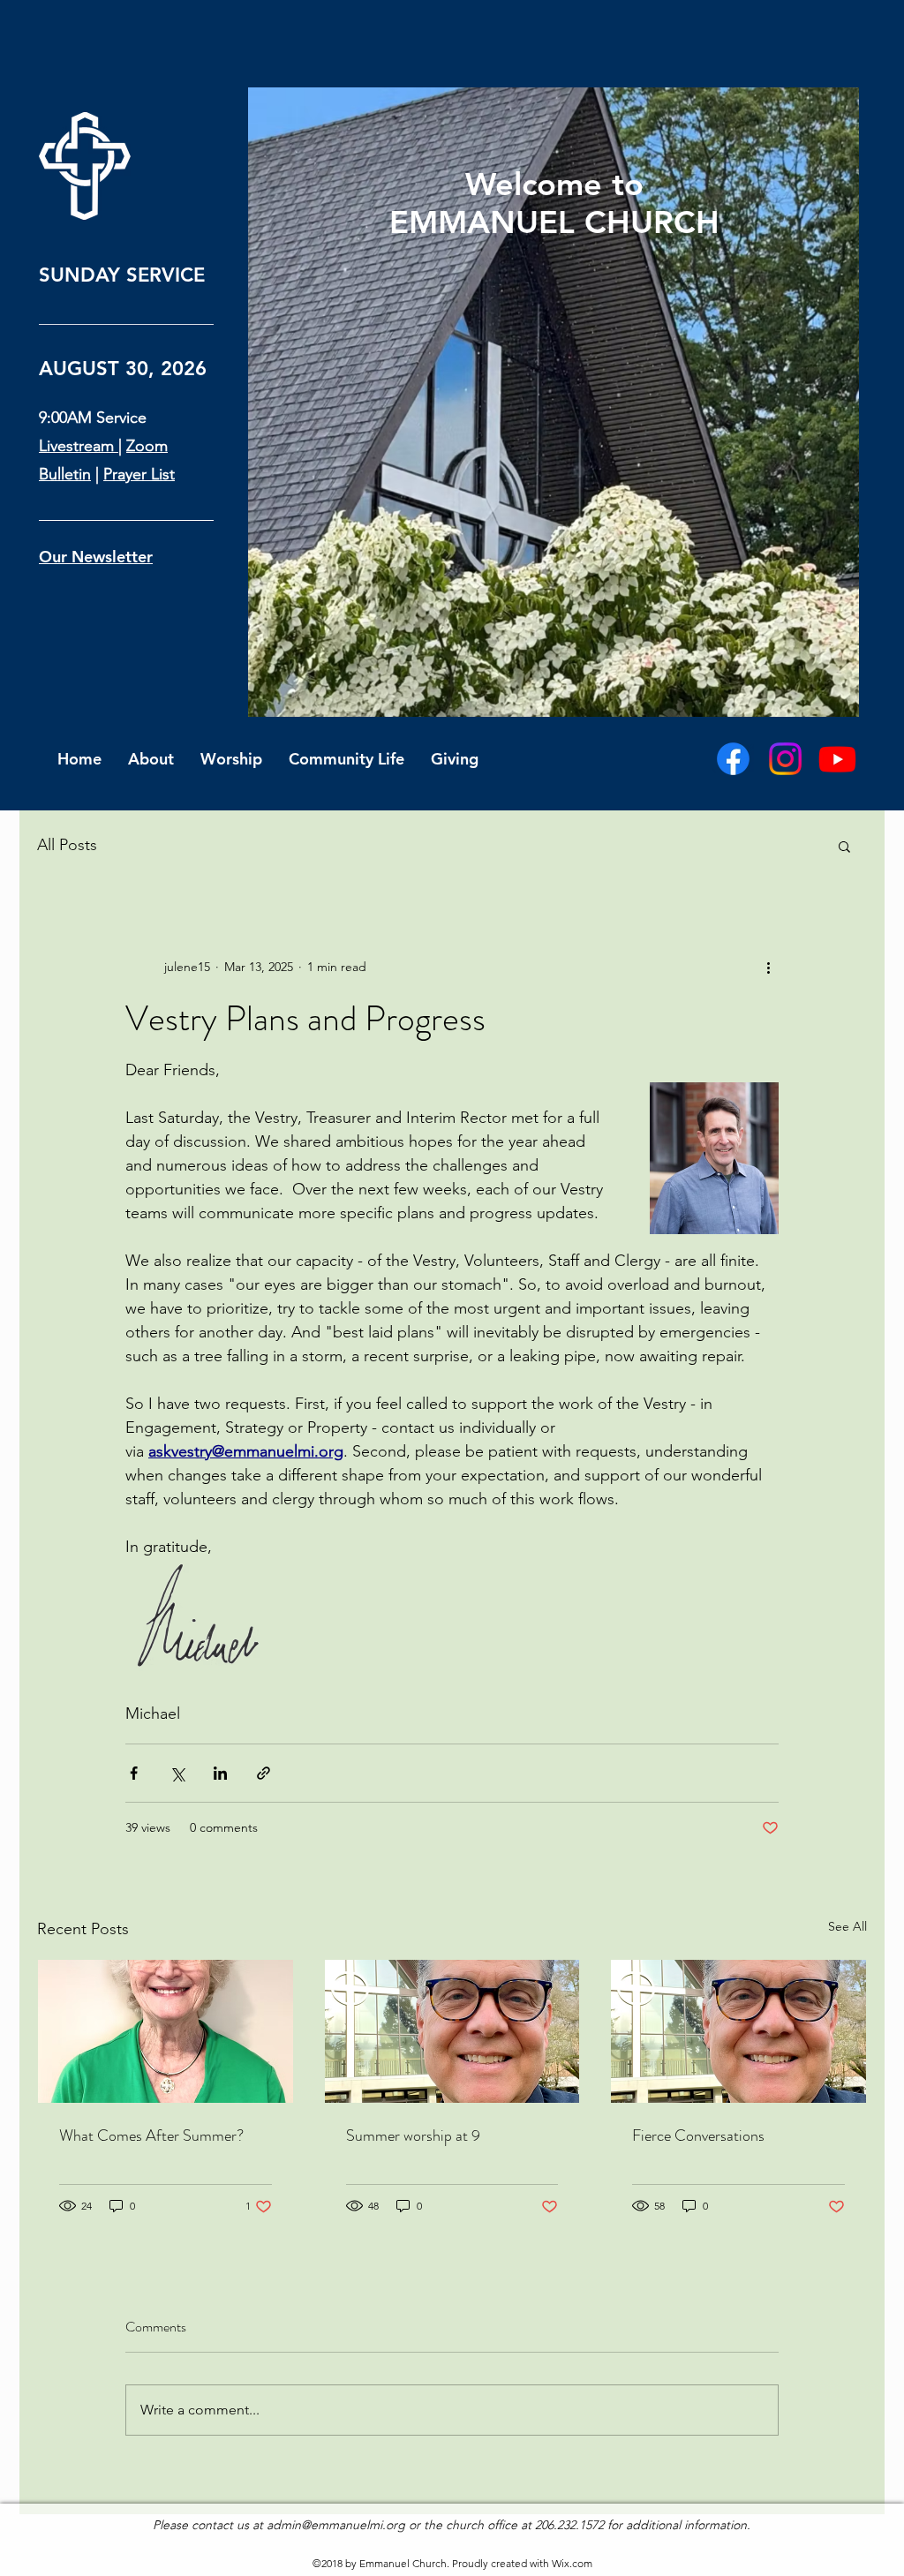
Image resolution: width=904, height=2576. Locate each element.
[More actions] (768, 967)
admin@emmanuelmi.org (336, 2525)
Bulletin (65, 474)
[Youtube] (837, 759)
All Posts (67, 845)
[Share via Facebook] (134, 1773)
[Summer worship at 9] (452, 2031)
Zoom (147, 446)
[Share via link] (264, 1773)
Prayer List (139, 474)
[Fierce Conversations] (738, 2031)
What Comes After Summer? (151, 2135)
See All (847, 1926)
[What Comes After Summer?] (166, 2031)
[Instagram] (785, 759)
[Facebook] (733, 759)
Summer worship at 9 (413, 2135)
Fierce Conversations (698, 2135)
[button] (844, 846)
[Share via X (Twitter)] (177, 1773)
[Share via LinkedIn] (220, 1773)
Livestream (79, 446)
